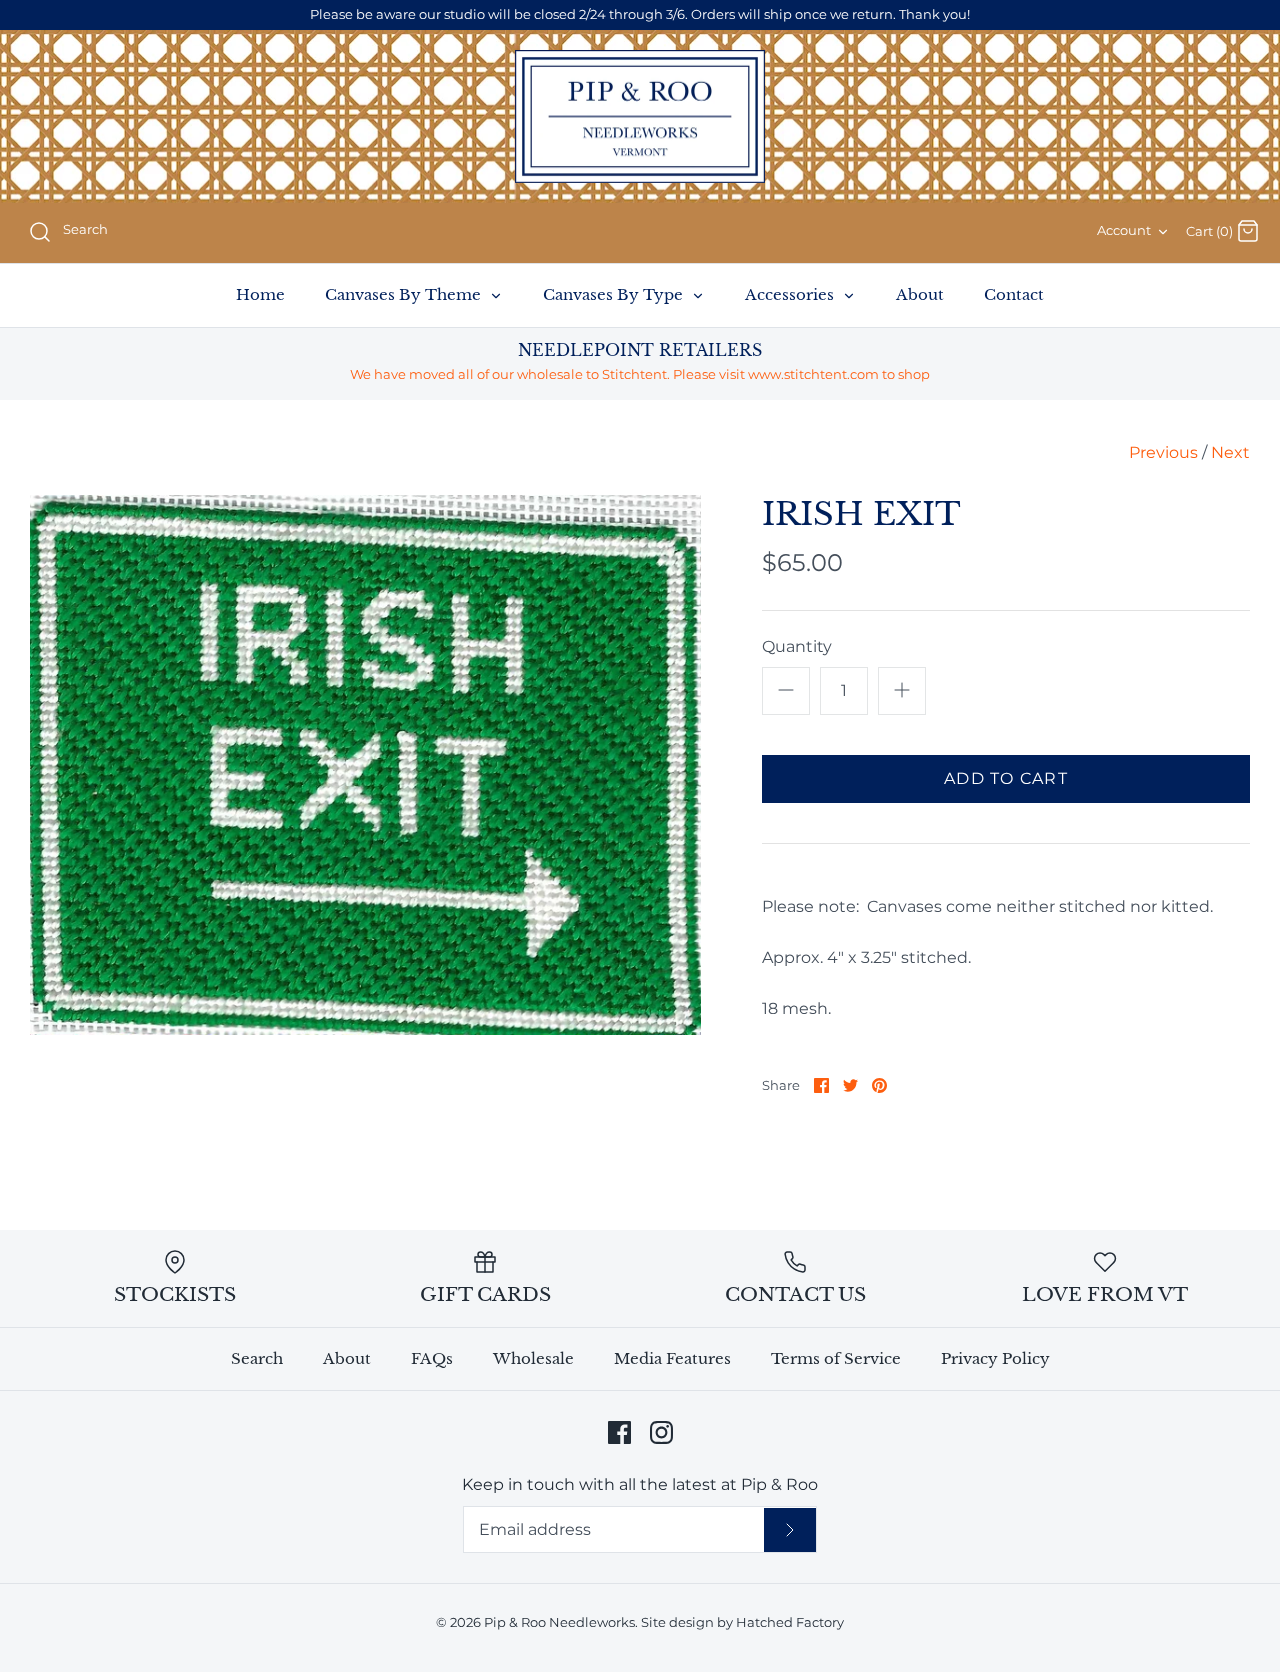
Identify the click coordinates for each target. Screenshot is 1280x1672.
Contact (1014, 294)
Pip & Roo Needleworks (559, 1622)
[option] (365, 765)
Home (260, 294)
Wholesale (533, 1358)
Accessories (791, 294)
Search (257, 1358)
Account (1124, 230)
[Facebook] (619, 1432)
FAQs (432, 1358)
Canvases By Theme (405, 294)
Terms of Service (836, 1358)
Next (1230, 452)
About (920, 294)
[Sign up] (790, 1530)
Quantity (797, 646)
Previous (1163, 452)
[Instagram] (661, 1432)
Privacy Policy (995, 1358)
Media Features (672, 1358)
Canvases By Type (615, 294)
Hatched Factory (790, 1622)
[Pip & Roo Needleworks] (640, 117)
